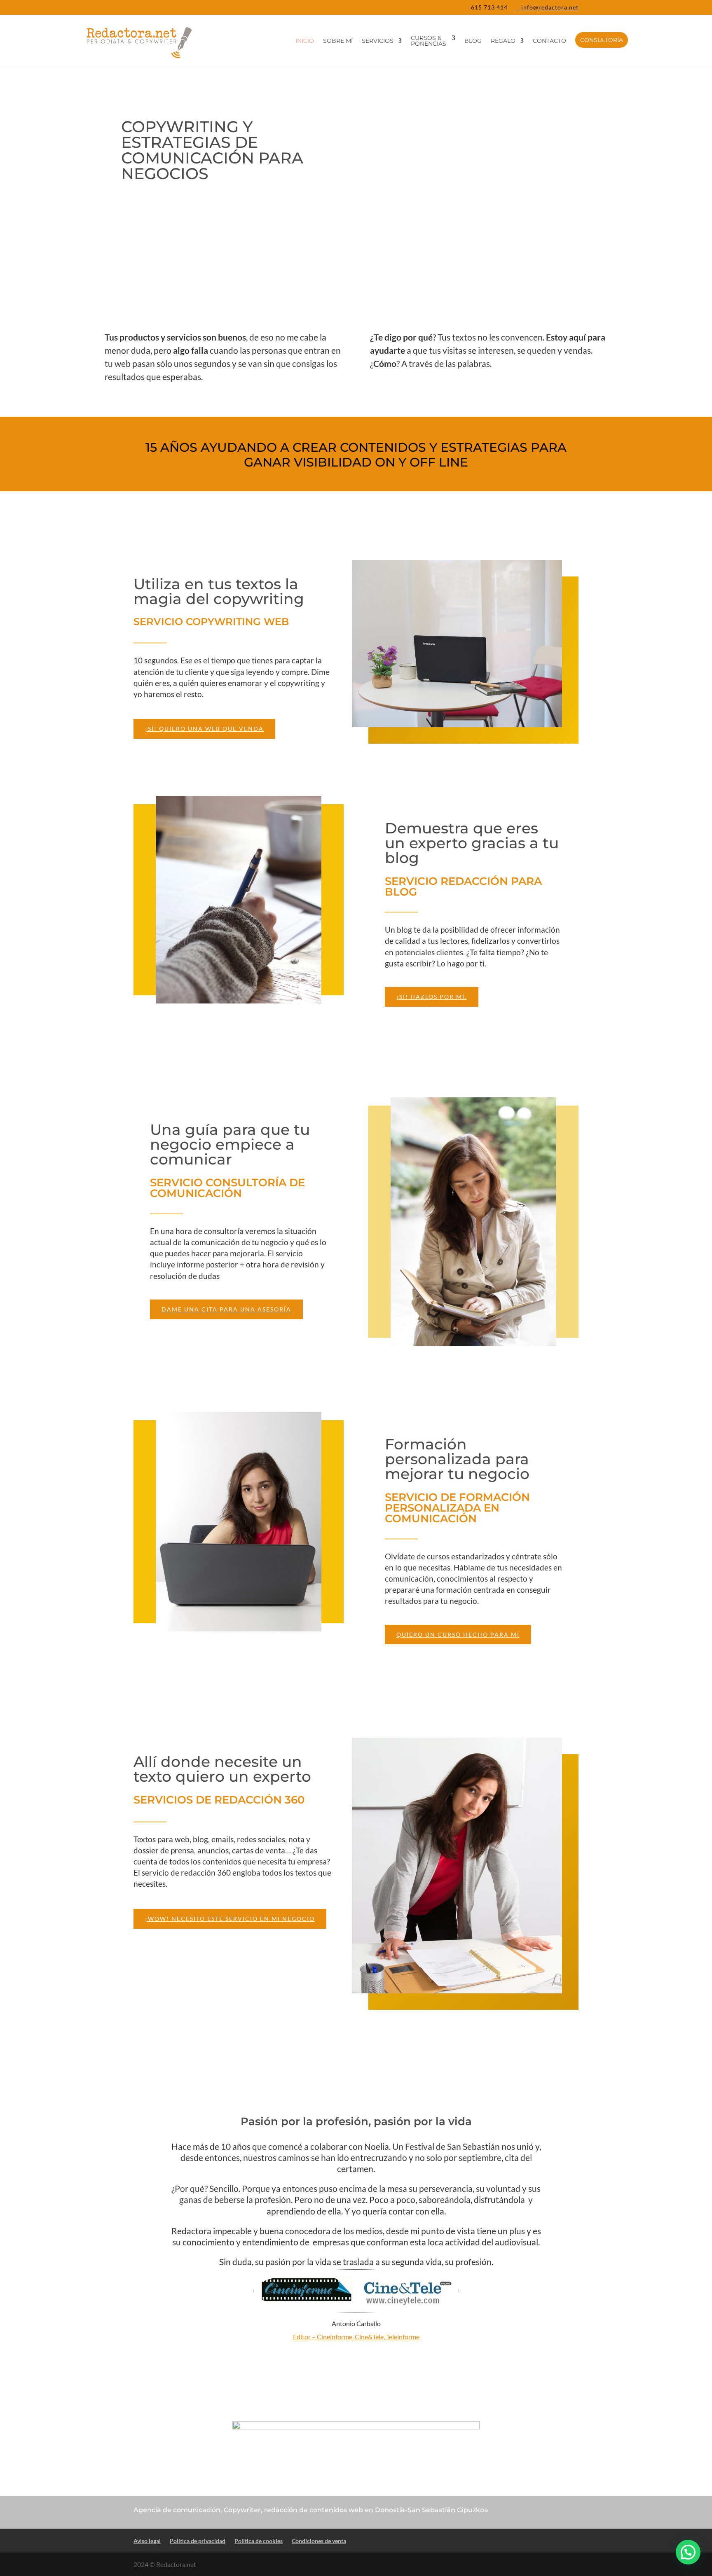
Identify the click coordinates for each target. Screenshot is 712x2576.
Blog (473, 41)
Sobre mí (338, 41)
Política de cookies (259, 2541)
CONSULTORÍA (602, 40)
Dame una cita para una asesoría (226, 1309)
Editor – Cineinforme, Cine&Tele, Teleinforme (356, 2337)
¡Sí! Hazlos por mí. (432, 997)
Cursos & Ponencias (429, 41)
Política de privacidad (198, 2541)
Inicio (305, 41)
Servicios (378, 41)
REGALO (503, 41)
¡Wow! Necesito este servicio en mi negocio (230, 1919)
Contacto (549, 41)
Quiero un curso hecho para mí (458, 1634)
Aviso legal (147, 2541)
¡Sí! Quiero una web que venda (204, 729)
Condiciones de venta (319, 2541)
